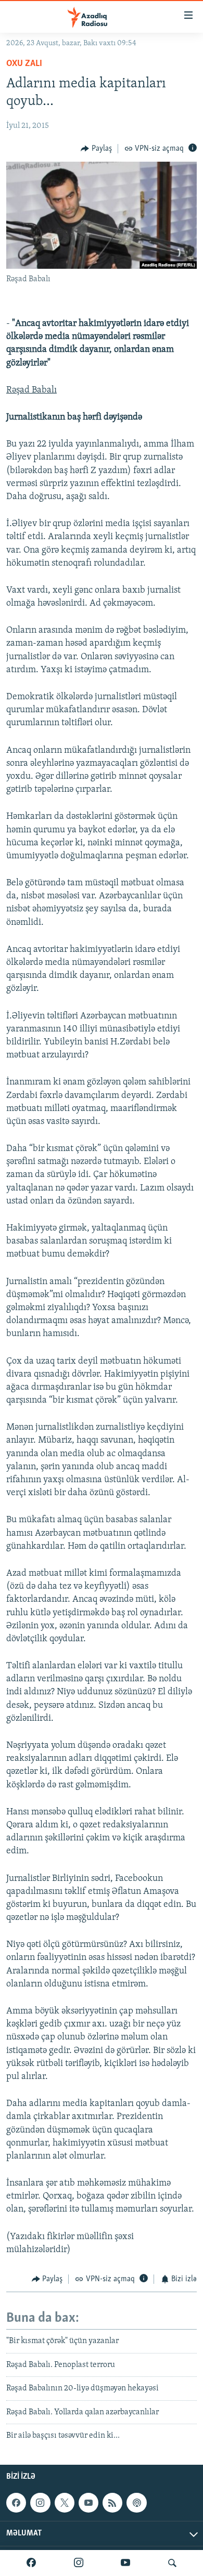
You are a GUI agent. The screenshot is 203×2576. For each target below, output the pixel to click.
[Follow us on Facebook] (16, 2503)
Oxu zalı (24, 64)
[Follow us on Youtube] (88, 2503)
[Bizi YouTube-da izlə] (125, 2563)
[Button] (96, 149)
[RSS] (112, 2503)
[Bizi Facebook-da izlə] (31, 2563)
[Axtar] (172, 2563)
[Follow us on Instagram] (40, 2503)
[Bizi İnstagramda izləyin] (79, 2563)
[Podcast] (136, 2503)
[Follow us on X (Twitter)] (65, 2503)
